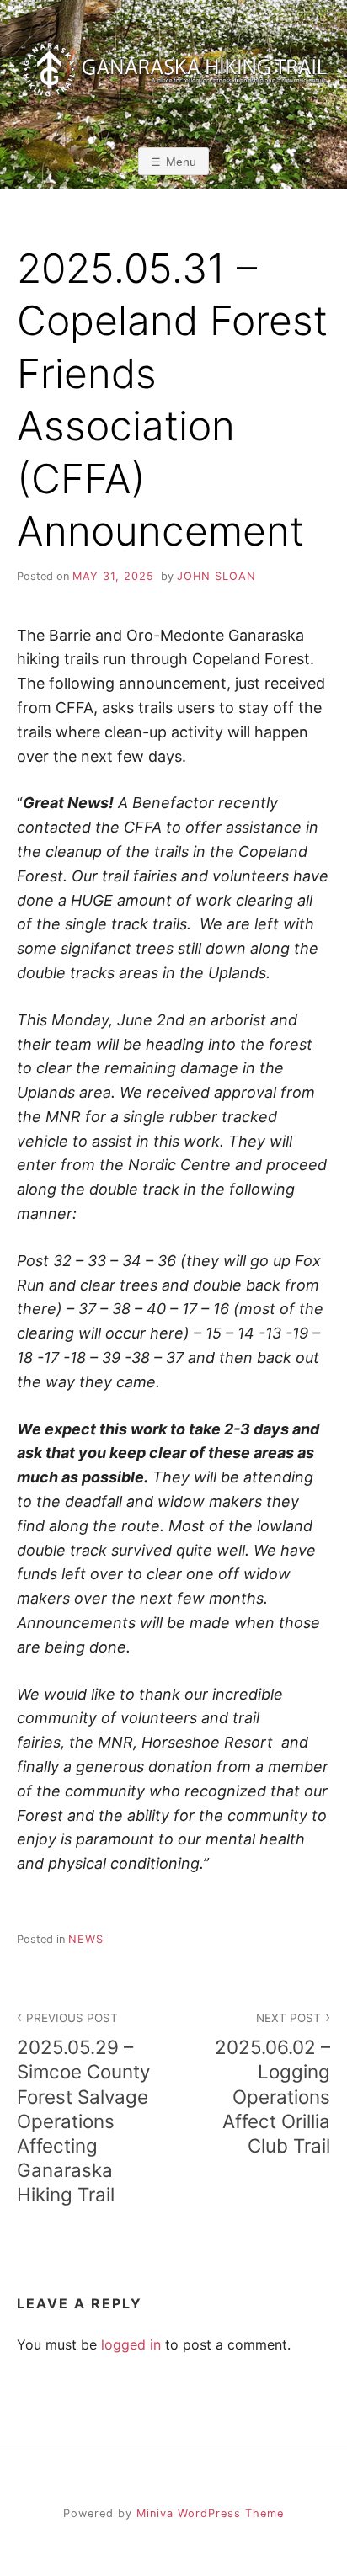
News (86, 1939)
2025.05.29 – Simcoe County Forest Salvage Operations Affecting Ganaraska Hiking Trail (83, 2108)
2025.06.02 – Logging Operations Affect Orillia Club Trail (272, 2084)
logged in (131, 2344)
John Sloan (216, 576)
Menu (181, 162)
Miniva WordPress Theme (210, 2513)
